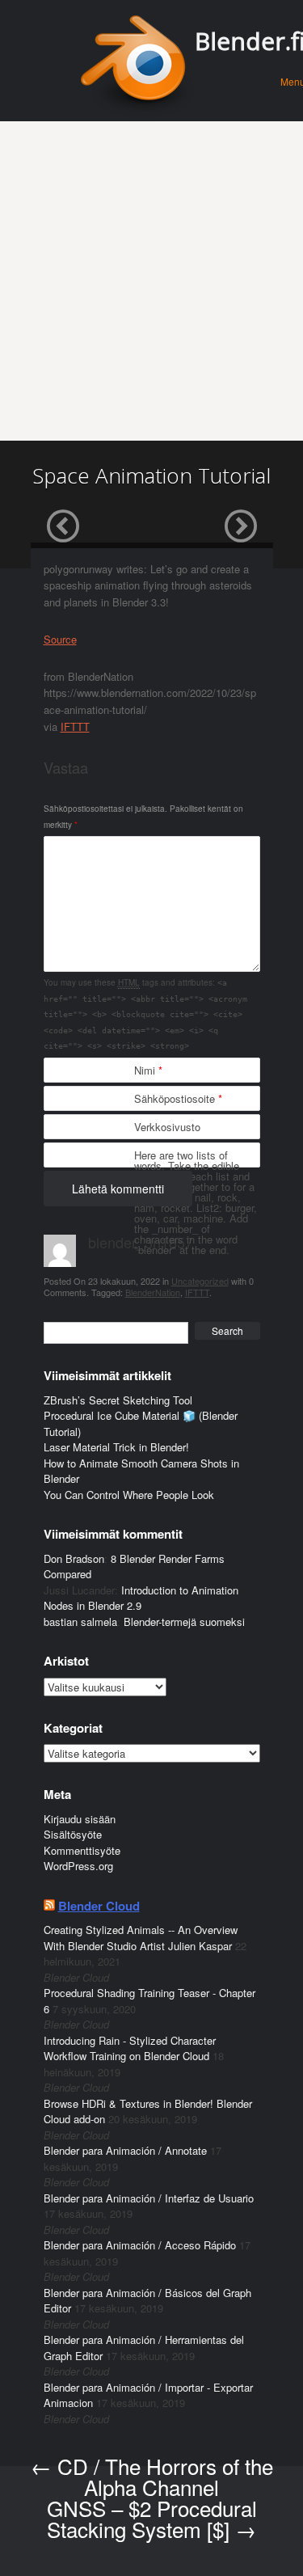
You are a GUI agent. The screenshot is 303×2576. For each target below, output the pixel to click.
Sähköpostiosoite (178, 1098)
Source (60, 639)
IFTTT (75, 726)
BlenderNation (153, 1292)
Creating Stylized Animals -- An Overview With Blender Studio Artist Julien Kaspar (141, 1938)
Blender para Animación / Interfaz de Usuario (149, 2198)
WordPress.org (78, 1866)
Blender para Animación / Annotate (125, 2150)
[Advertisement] (151, 281)
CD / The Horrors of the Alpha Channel (152, 2476)
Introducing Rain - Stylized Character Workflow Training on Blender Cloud (130, 2048)
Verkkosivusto (167, 1127)
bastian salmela (80, 1622)
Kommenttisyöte (82, 1850)
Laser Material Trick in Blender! (116, 1447)
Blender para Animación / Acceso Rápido (140, 2245)
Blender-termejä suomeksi (184, 1622)
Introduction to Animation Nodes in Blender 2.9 (141, 1598)
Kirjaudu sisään (80, 1819)
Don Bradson (74, 1558)
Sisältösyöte (73, 1834)
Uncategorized (200, 1281)
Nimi (148, 1070)
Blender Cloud (99, 1906)
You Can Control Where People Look (129, 1495)
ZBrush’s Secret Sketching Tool (118, 1400)
